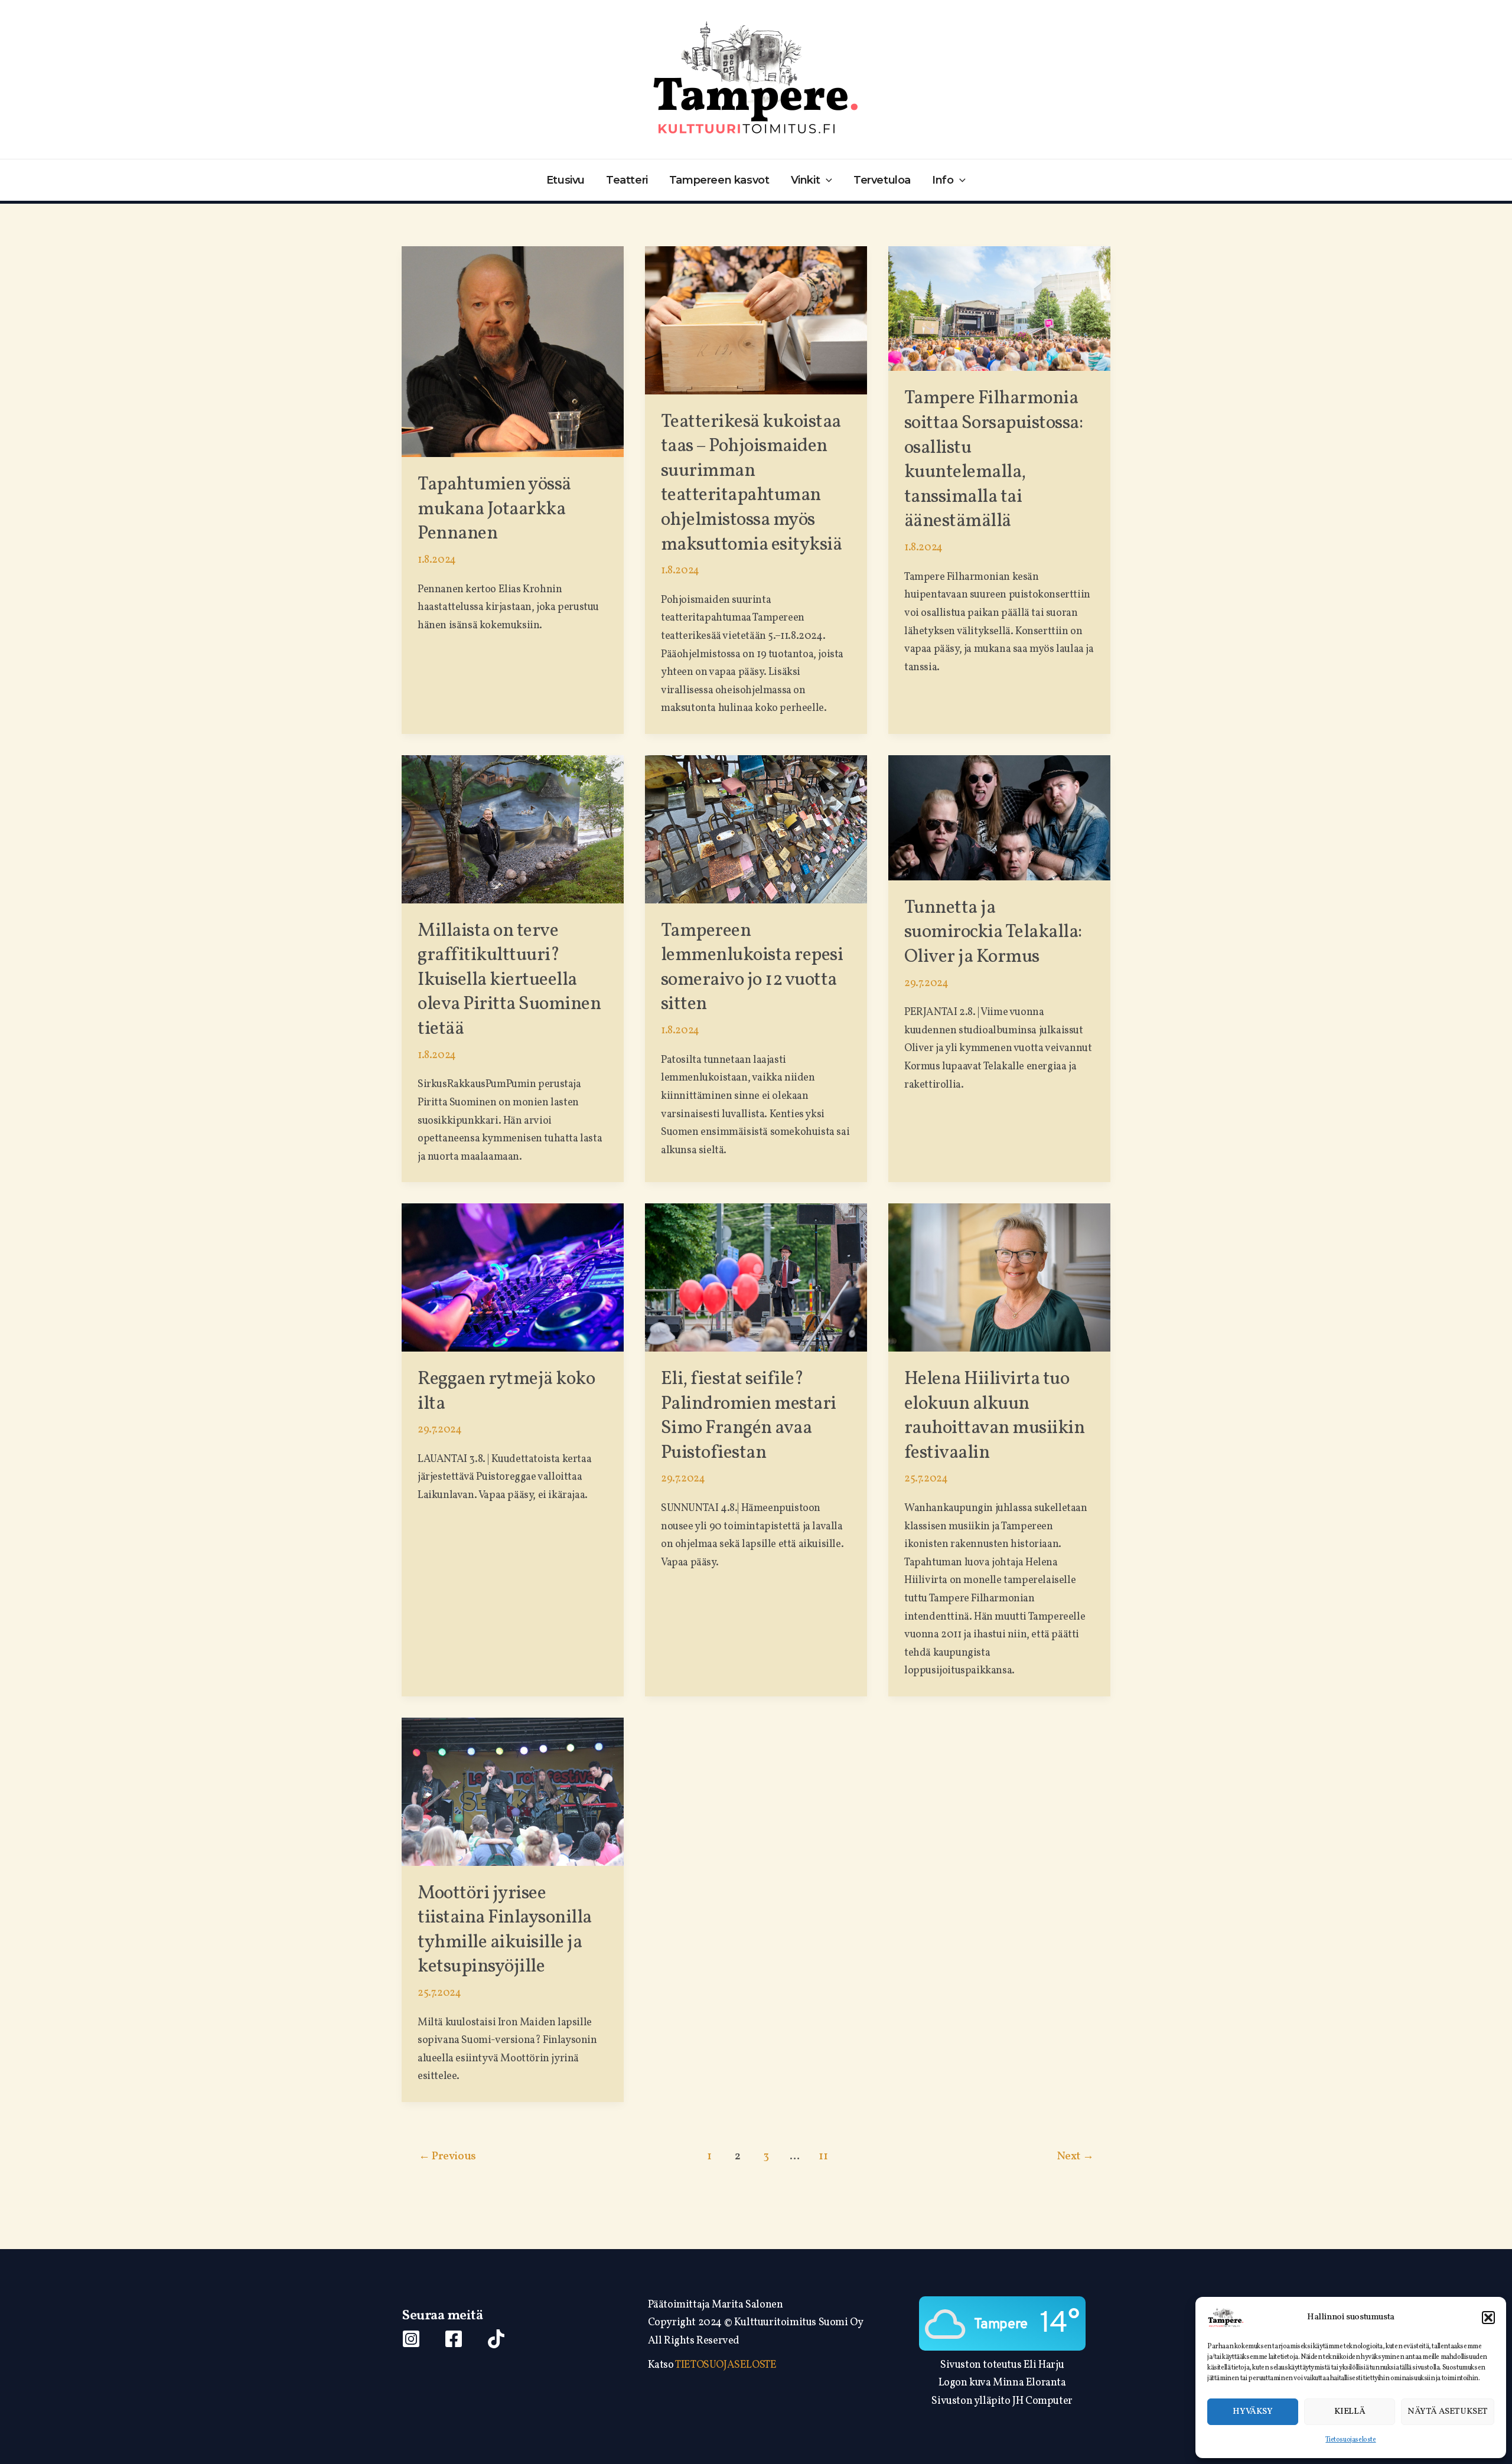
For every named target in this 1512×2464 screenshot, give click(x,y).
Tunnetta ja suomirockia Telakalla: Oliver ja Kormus (993, 933)
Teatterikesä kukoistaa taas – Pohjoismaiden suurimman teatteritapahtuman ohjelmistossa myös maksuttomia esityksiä (752, 484)
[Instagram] (411, 2339)
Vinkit (806, 180)
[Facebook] (454, 2339)
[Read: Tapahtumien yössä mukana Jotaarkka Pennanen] (513, 352)
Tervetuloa (882, 180)
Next (1075, 2156)
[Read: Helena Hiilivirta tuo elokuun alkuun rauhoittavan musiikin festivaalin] (999, 1277)
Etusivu (566, 180)
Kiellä (1350, 2412)
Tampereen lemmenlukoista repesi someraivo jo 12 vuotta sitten (752, 968)
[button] (1488, 2318)
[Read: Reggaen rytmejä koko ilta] (513, 1277)
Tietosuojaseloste (1350, 2440)
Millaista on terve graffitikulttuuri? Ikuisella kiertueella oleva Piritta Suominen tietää (509, 980)
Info (943, 180)
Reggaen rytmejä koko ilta (506, 1392)
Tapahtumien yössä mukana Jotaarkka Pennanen (494, 509)
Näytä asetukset (1448, 2412)
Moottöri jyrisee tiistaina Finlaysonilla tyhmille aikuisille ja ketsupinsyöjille (505, 1931)
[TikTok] (496, 2339)
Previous (447, 2156)
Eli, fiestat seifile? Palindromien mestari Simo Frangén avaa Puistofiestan (749, 1416)
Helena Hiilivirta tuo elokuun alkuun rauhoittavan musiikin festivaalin (995, 1416)
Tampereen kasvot (719, 180)
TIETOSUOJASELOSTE (726, 2365)
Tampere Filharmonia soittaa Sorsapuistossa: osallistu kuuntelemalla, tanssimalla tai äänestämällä (994, 460)
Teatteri (627, 180)
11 (823, 2156)
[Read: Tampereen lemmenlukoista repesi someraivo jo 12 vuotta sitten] (756, 829)
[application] (826, 180)
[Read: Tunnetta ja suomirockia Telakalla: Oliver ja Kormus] (999, 817)
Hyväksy (1252, 2412)
